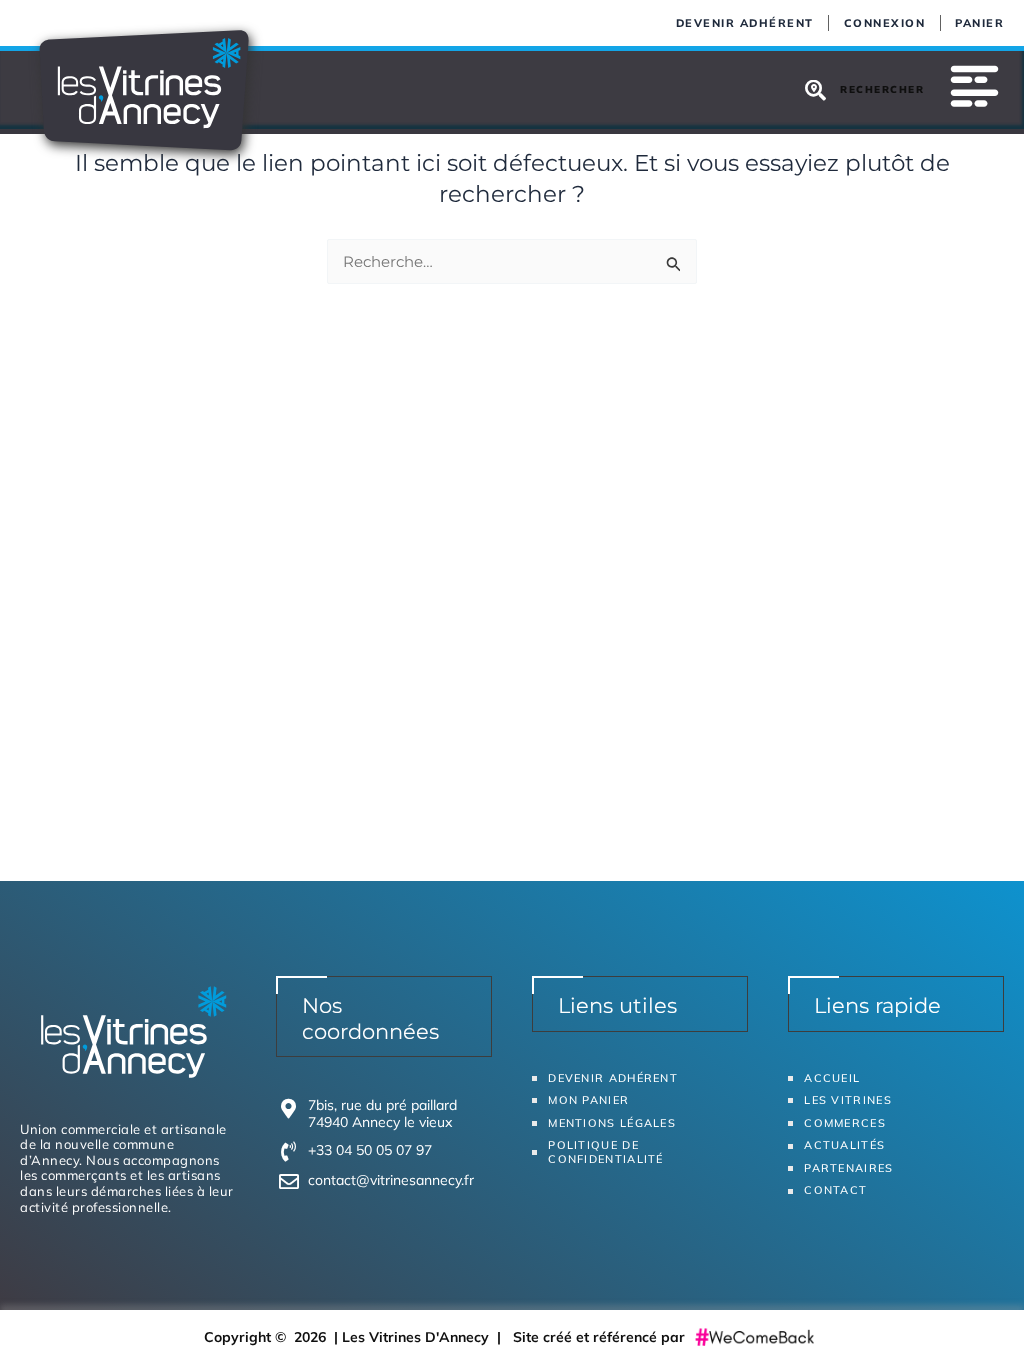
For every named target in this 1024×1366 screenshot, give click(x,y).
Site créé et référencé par (601, 1337)
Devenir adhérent (745, 23)
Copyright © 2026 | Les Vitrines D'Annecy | (358, 1337)
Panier (979, 23)
